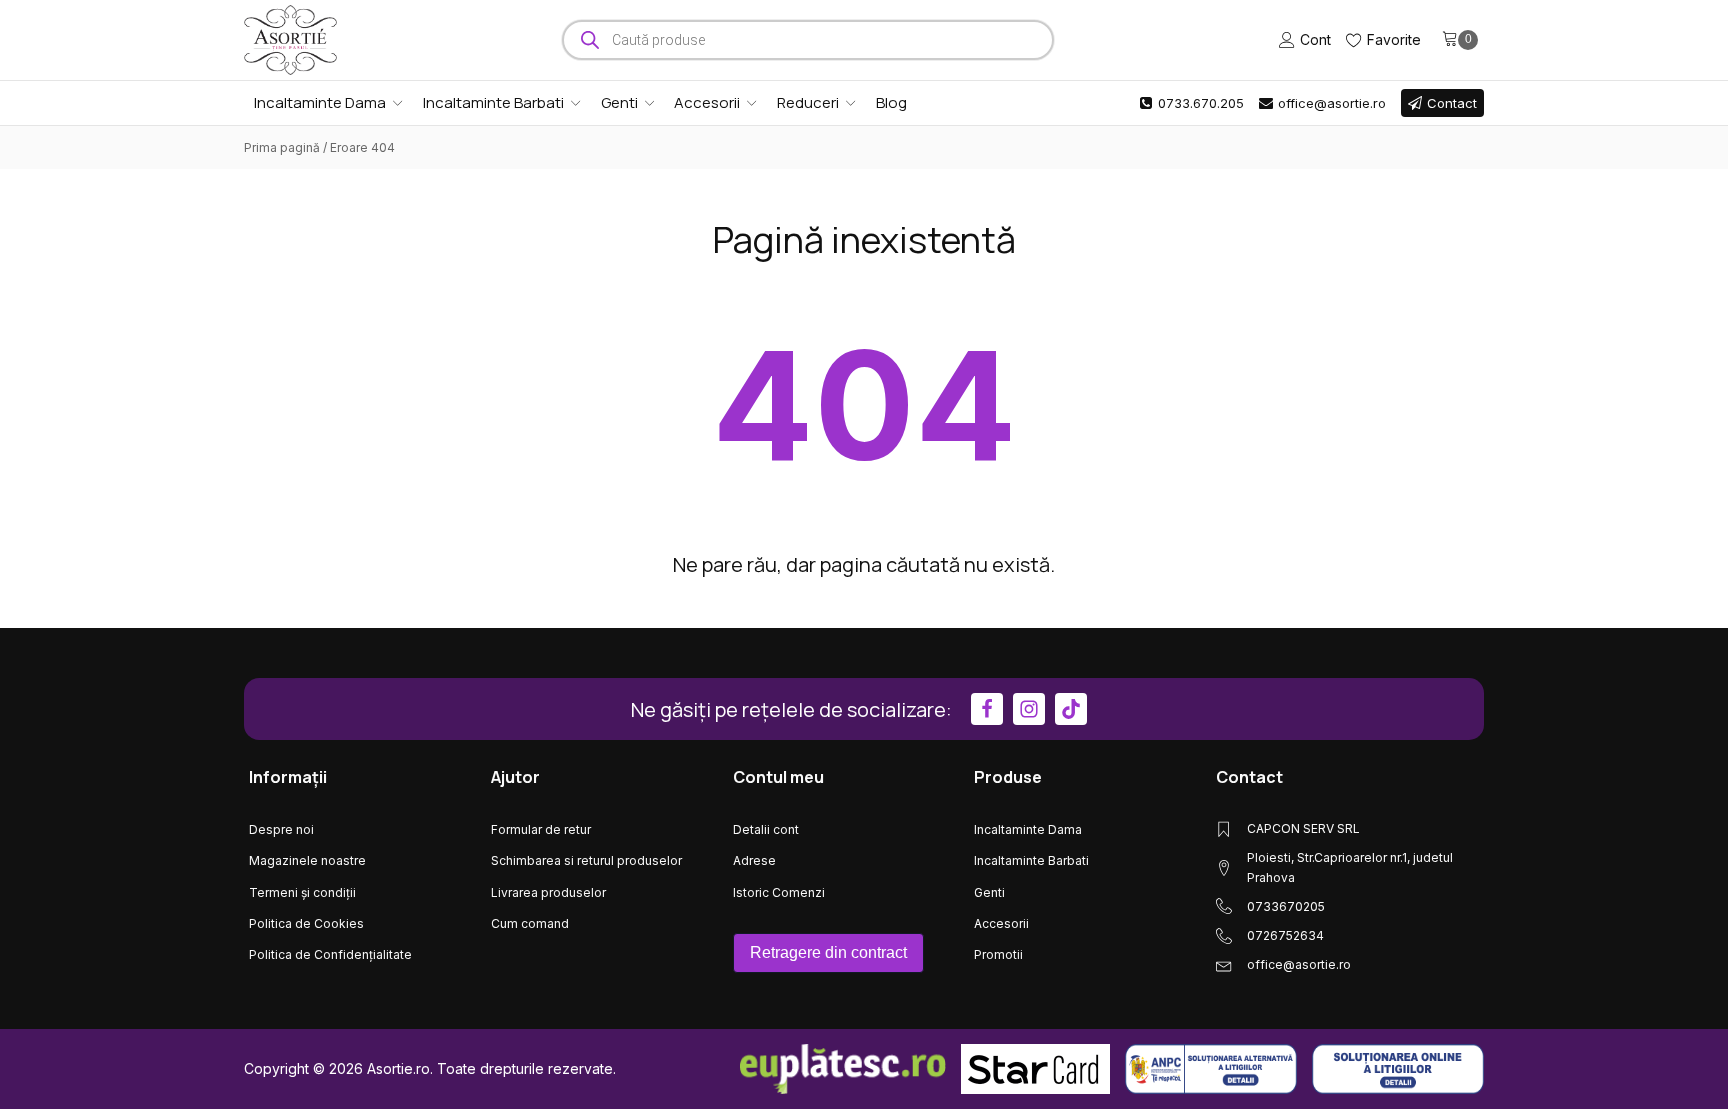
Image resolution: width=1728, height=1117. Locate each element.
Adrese (754, 860)
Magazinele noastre (307, 860)
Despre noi (281, 829)
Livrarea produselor (548, 892)
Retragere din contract (828, 952)
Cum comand (530, 923)
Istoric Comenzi (779, 892)
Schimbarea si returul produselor (586, 860)
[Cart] (1460, 40)
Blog (891, 102)
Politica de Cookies (306, 923)
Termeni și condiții (302, 892)
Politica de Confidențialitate (330, 954)
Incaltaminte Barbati (493, 102)
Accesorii (707, 102)
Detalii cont (766, 829)
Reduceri (808, 102)
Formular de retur (541, 829)
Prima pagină (282, 147)
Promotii (998, 954)
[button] (1191, 103)
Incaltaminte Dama (320, 102)
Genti (619, 102)
